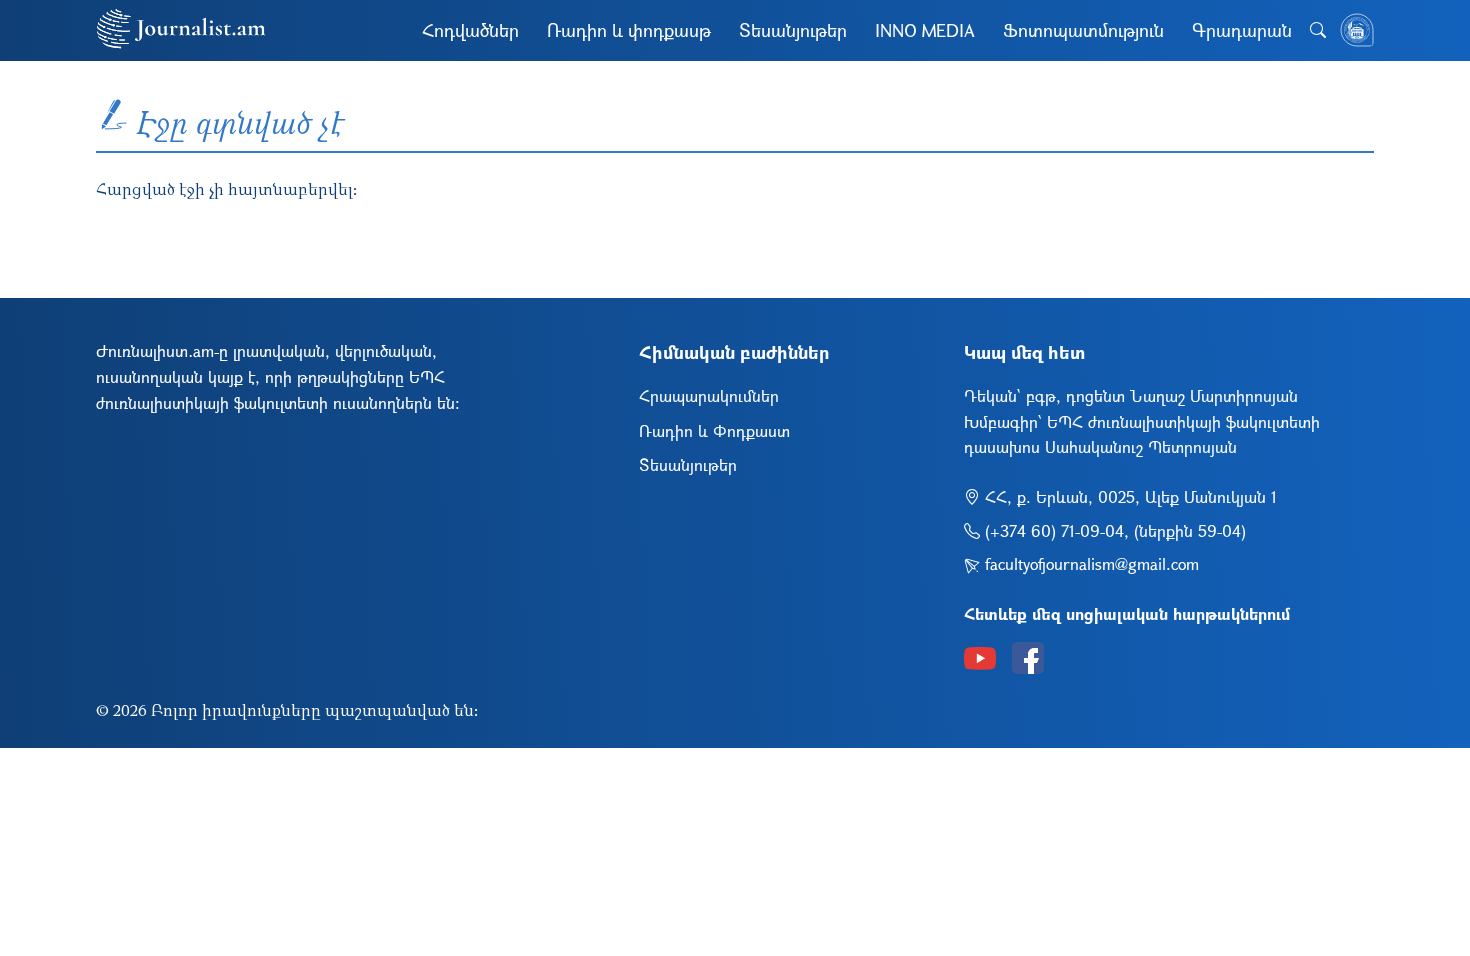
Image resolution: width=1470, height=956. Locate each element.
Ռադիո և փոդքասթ (629, 30)
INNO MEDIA (925, 30)
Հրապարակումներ (709, 395)
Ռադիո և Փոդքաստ (714, 430)
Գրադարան (1242, 30)
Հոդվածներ (470, 30)
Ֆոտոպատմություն (1083, 30)
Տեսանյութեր (793, 30)
